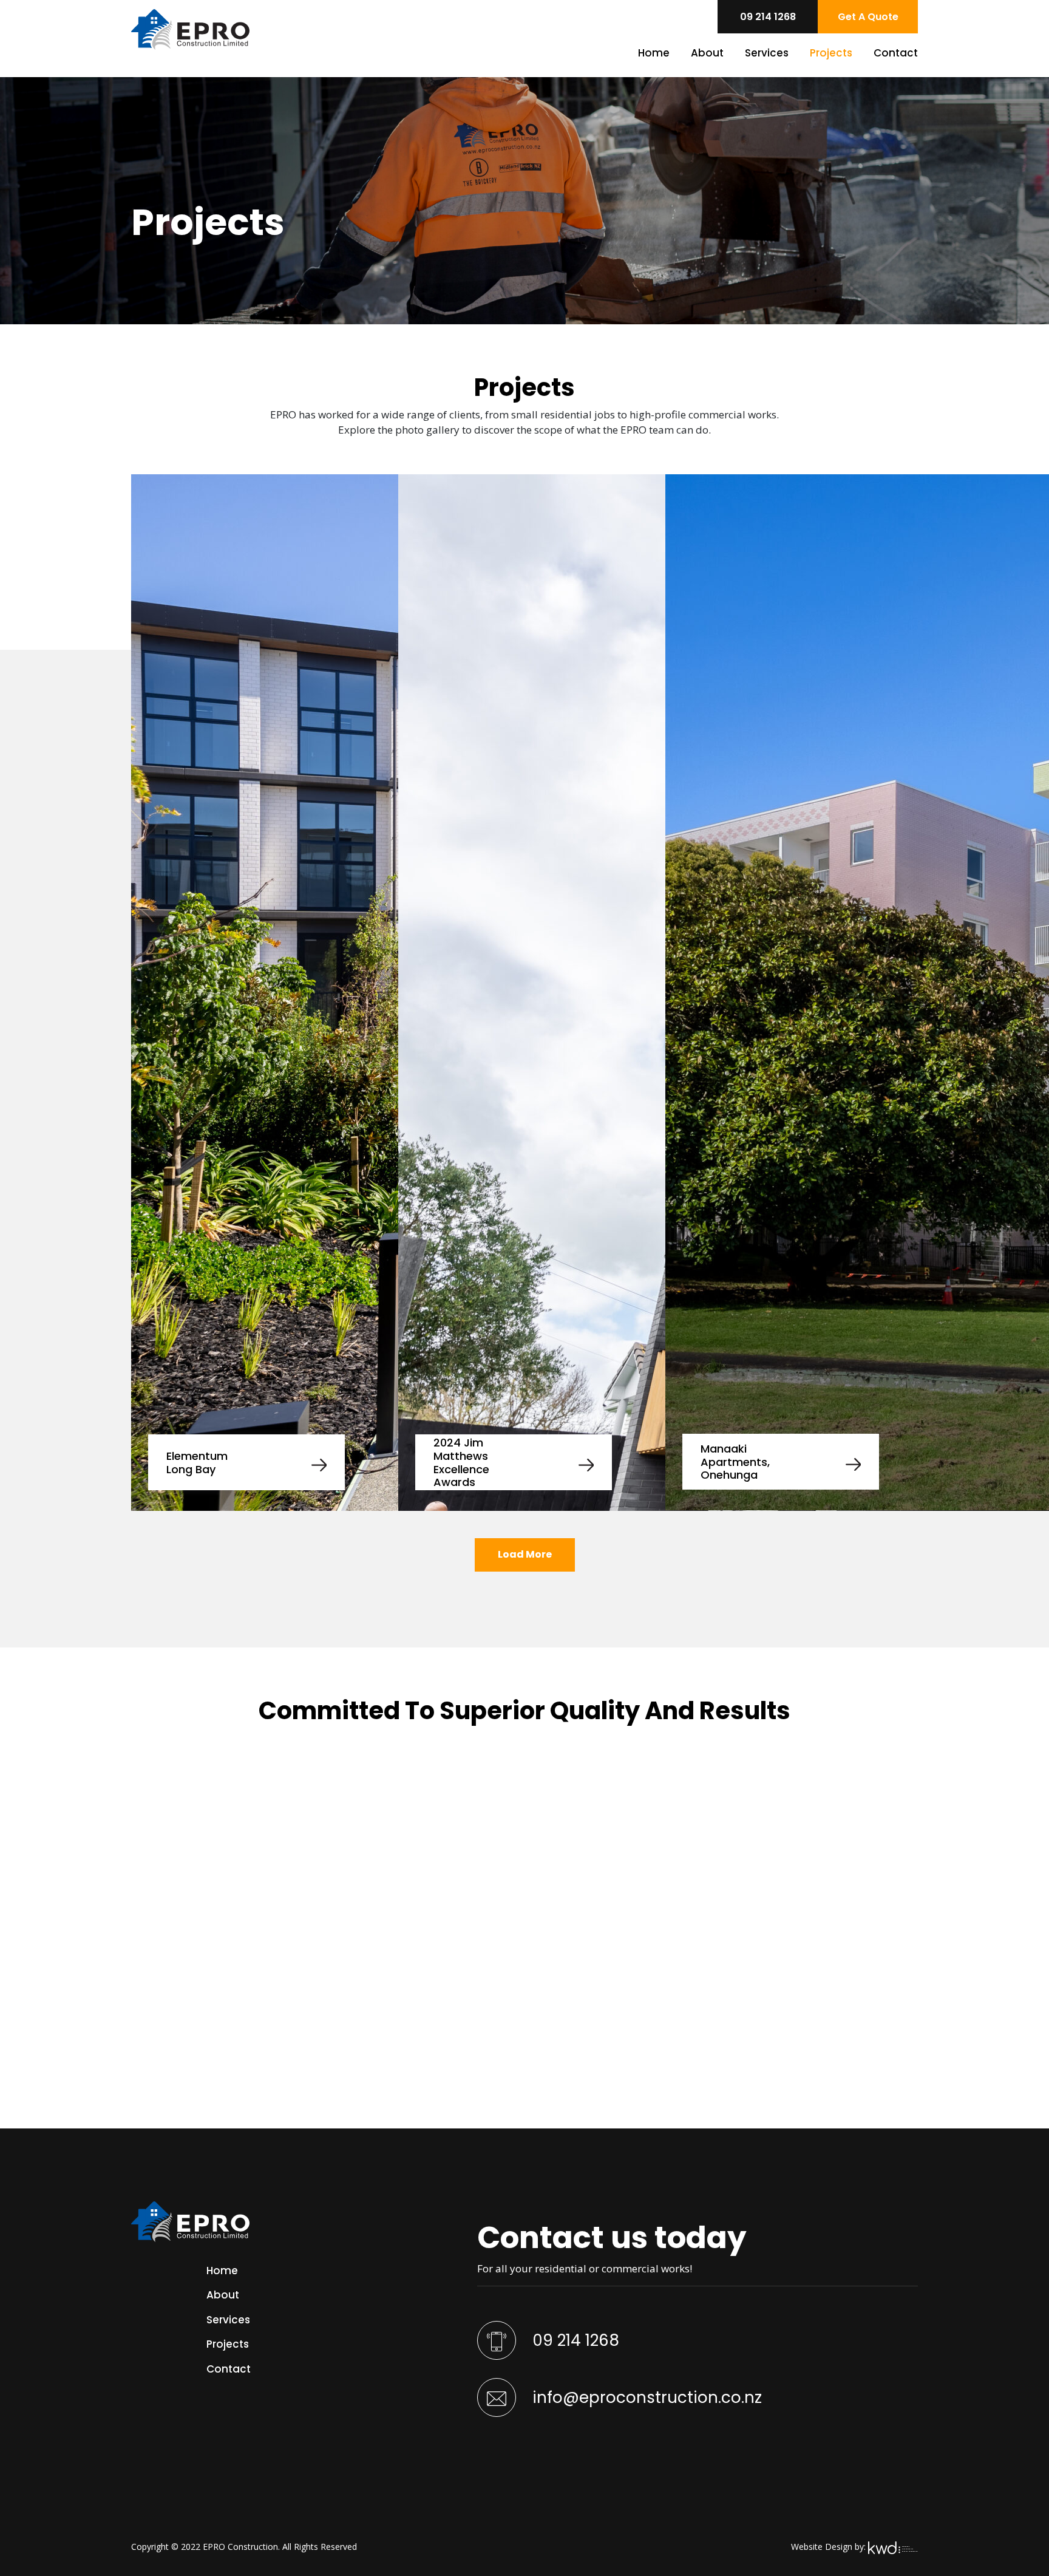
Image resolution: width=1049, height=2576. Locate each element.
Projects (831, 53)
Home (654, 53)
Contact (896, 53)
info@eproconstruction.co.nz (645, 2397)
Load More (525, 1554)
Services (767, 53)
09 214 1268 (574, 2340)
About (707, 53)
